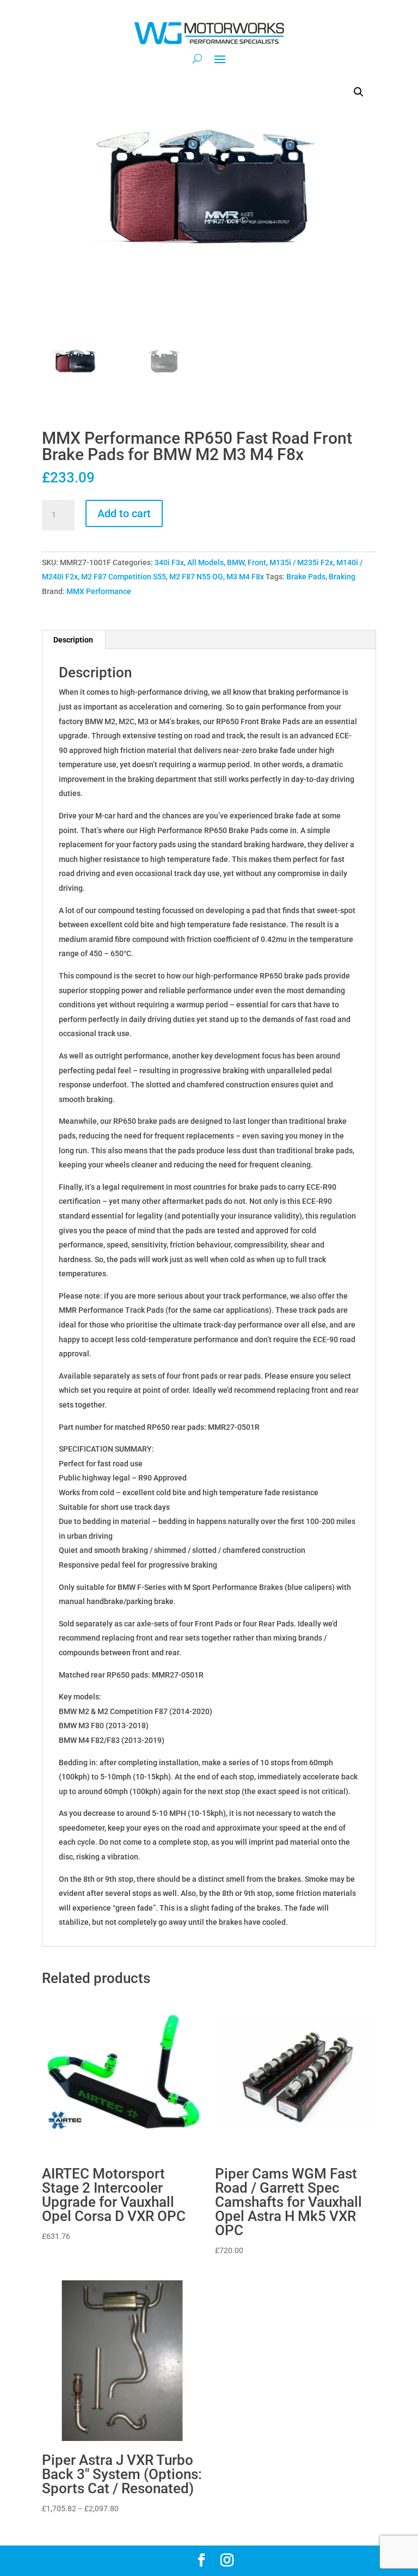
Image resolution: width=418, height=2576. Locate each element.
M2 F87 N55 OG (196, 577)
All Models (205, 562)
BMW (236, 562)
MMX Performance (99, 591)
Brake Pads (306, 577)
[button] (359, 92)
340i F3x (169, 562)
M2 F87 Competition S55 (124, 577)
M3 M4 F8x (245, 577)
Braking (342, 577)
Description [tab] (73, 640)
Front (257, 562)
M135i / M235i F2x (301, 562)
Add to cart (124, 513)
